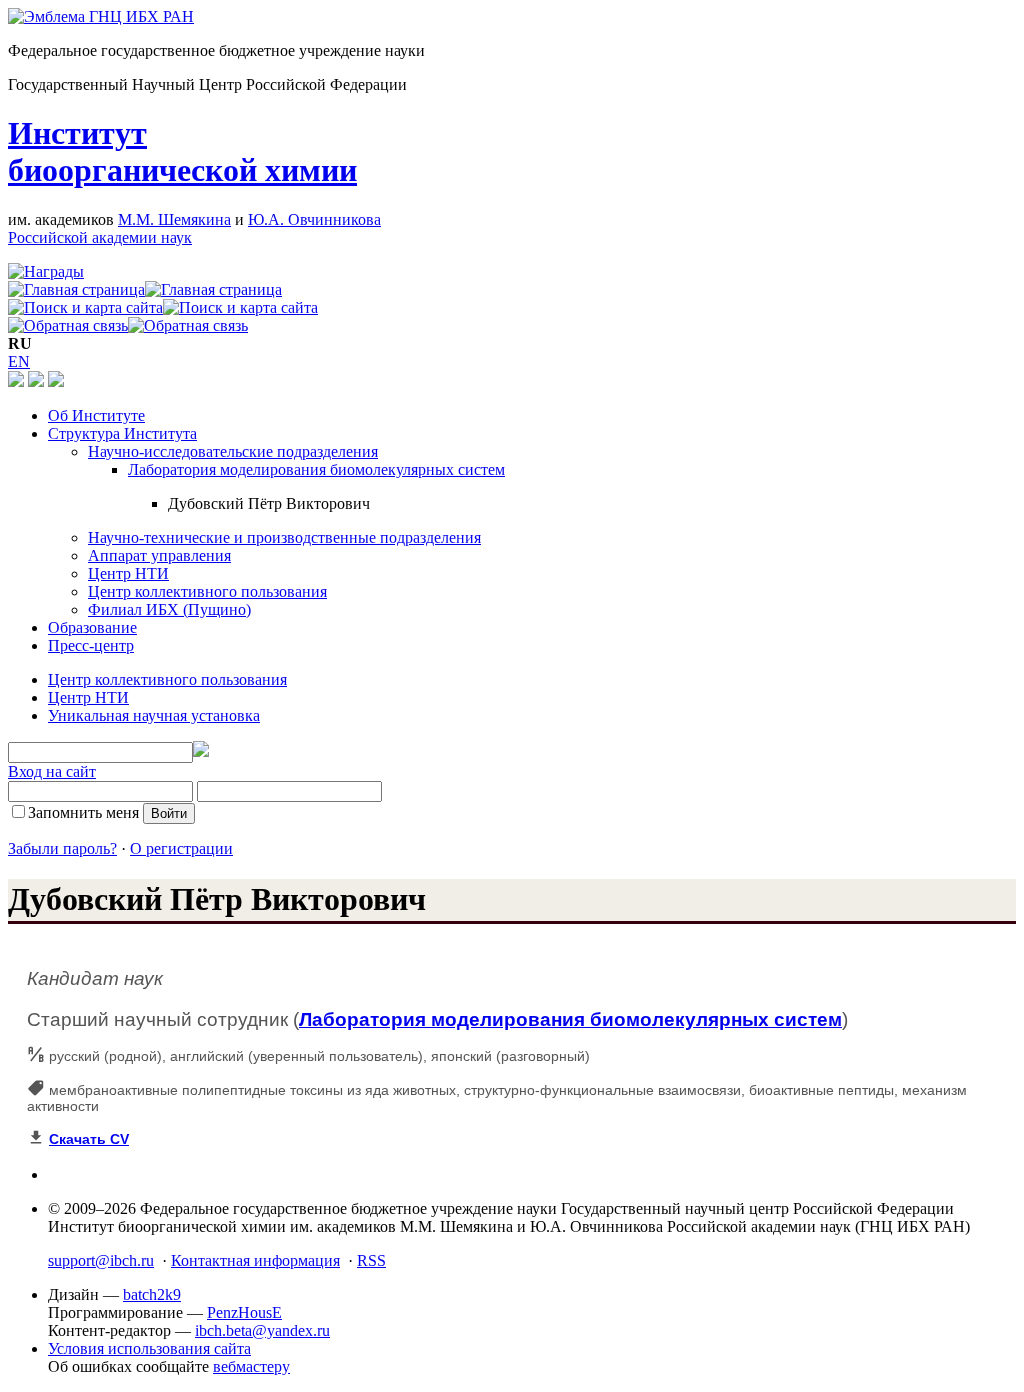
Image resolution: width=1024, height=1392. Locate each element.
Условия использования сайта (149, 1348)
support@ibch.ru (101, 1260)
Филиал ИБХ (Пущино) (169, 609)
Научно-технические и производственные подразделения (284, 537)
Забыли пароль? (62, 848)
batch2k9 (152, 1294)
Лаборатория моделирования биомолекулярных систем (316, 469)
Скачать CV (89, 1139)
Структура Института (122, 433)
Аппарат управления (159, 555)
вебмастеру (251, 1366)
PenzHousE (244, 1312)
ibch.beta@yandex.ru (262, 1330)
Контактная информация (255, 1260)
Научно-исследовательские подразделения (233, 451)
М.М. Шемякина (174, 219)
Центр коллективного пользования (207, 591)
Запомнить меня (83, 812)
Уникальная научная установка (154, 715)
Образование (92, 627)
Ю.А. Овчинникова (314, 219)
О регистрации (181, 848)
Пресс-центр (91, 645)
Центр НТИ (128, 573)
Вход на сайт (52, 771)
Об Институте (96, 415)
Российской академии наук (100, 237)
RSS (371, 1260)
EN (19, 361)
